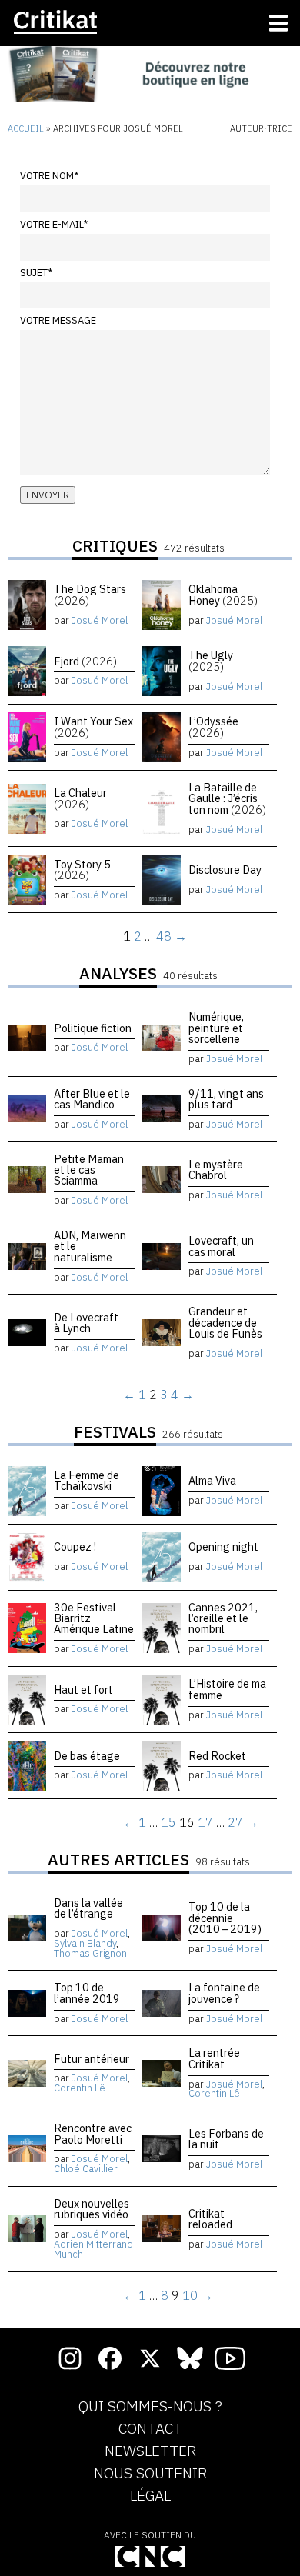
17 (205, 1822)
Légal (150, 2496)
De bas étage (87, 1756)
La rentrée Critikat (214, 2058)
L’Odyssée (213, 726)
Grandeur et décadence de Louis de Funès (225, 1322)
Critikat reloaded (210, 2219)
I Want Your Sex (93, 726)
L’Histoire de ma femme (227, 1689)
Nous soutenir (150, 2474)
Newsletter (150, 2451)
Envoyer (48, 495)
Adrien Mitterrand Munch (93, 2249)
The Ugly (211, 660)
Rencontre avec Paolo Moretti (93, 2133)
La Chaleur (80, 798)
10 (190, 2295)
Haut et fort (83, 1690)
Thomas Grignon (90, 1953)
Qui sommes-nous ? (150, 2407)
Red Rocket (217, 1756)
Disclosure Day (225, 870)
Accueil (26, 128)
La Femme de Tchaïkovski (87, 1480)
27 (235, 1822)
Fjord (85, 661)
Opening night (223, 1546)
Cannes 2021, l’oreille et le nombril (223, 1618)
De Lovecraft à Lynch (86, 1323)
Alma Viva (212, 1480)
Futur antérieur (92, 2059)
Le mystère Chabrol (216, 1170)
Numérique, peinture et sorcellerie (216, 1028)
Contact (150, 2429)
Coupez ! (75, 1546)
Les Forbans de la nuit (226, 2139)
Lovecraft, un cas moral (221, 1246)
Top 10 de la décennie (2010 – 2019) (225, 1918)
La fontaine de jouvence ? (224, 1993)
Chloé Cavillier (86, 2169)
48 (164, 936)
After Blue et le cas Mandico (92, 1099)
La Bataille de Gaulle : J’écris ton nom (227, 798)
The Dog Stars (90, 594)
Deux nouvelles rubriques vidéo (92, 2209)
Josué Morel (100, 620)
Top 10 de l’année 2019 (87, 1993)
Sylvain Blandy (85, 1943)
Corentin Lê (80, 2088)
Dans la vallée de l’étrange (88, 1908)
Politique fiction (93, 1028)
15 (168, 1822)
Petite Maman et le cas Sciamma (89, 1170)
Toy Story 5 (82, 870)
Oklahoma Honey (223, 594)
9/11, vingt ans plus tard (226, 1099)
